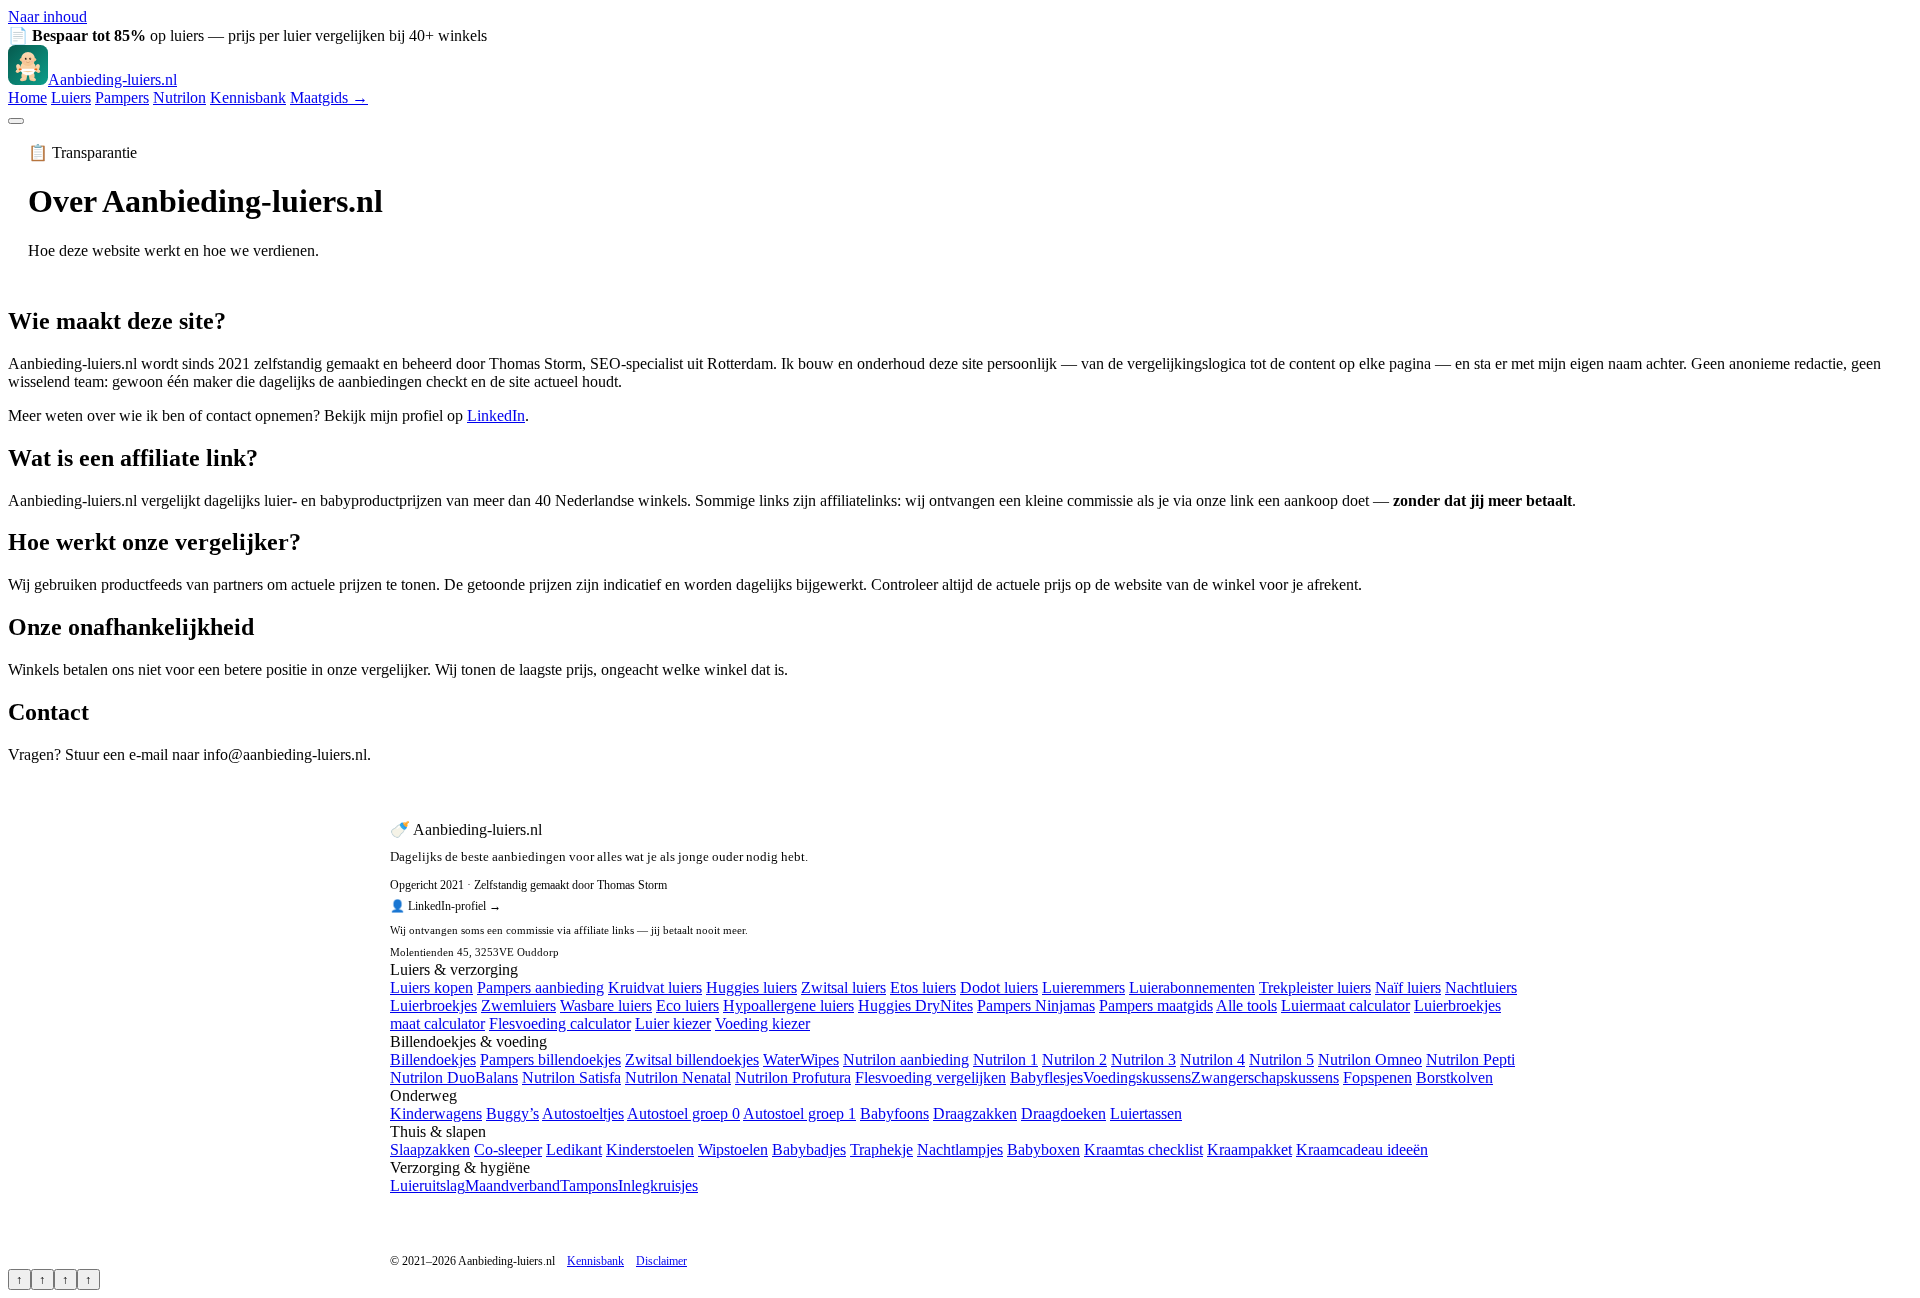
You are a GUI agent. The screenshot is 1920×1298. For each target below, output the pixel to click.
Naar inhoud (47, 16)
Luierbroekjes (433, 1005)
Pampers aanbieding (540, 987)
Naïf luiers (1408, 987)
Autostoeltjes (583, 1113)
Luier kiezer (673, 1023)
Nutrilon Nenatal (678, 1077)
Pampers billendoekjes (550, 1059)
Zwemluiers (518, 1005)
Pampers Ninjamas (1036, 1005)
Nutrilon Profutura (793, 1077)
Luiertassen (1146, 1113)
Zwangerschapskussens (1265, 1077)
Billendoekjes (433, 1059)
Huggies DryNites (915, 1005)
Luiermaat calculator (1345, 1005)
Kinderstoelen (650, 1149)
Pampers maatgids (1156, 1005)
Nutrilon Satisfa (571, 1077)
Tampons (589, 1185)
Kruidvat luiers (655, 987)
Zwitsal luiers (843, 987)
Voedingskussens (1137, 1077)
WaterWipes (801, 1059)
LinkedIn (496, 415)
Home (27, 97)
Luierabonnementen (1192, 987)
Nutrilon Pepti (1470, 1059)
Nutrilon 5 (1281, 1059)
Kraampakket (1249, 1149)
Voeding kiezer (762, 1023)
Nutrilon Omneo (1370, 1059)
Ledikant (574, 1149)
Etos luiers (923, 987)
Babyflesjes (1046, 1077)
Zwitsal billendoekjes (692, 1059)
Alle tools (1246, 1005)
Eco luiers (687, 1005)
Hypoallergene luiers (788, 1005)
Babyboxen (1043, 1149)
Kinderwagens (436, 1113)
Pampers (122, 97)
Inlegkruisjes (658, 1185)
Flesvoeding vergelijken (930, 1077)
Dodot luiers (999, 987)
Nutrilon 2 (1074, 1059)
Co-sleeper (508, 1149)
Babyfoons (894, 1113)
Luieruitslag (427, 1185)
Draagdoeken (1063, 1113)
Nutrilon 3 (1143, 1059)
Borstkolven (1454, 1077)
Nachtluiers (1481, 987)
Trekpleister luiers (1315, 987)
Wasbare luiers (606, 1005)
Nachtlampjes (960, 1149)
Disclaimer (661, 1261)
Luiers (71, 97)
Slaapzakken (430, 1149)
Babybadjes (809, 1149)
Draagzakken (975, 1113)
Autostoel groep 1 (799, 1113)
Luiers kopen (431, 987)
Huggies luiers (751, 987)
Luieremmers (1083, 987)
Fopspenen (1377, 1077)
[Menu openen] (16, 121)
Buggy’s (512, 1113)
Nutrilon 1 (1005, 1059)
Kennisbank (248, 97)
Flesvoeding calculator (560, 1023)
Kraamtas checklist (1143, 1149)
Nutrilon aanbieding (906, 1059)
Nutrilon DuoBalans (454, 1077)
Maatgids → (329, 97)
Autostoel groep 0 (683, 1113)
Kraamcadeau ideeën (1362, 1149)
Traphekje (881, 1149)
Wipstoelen (733, 1149)
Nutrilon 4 (1212, 1059)
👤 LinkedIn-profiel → (445, 906)
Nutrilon (179, 97)
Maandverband (512, 1185)
